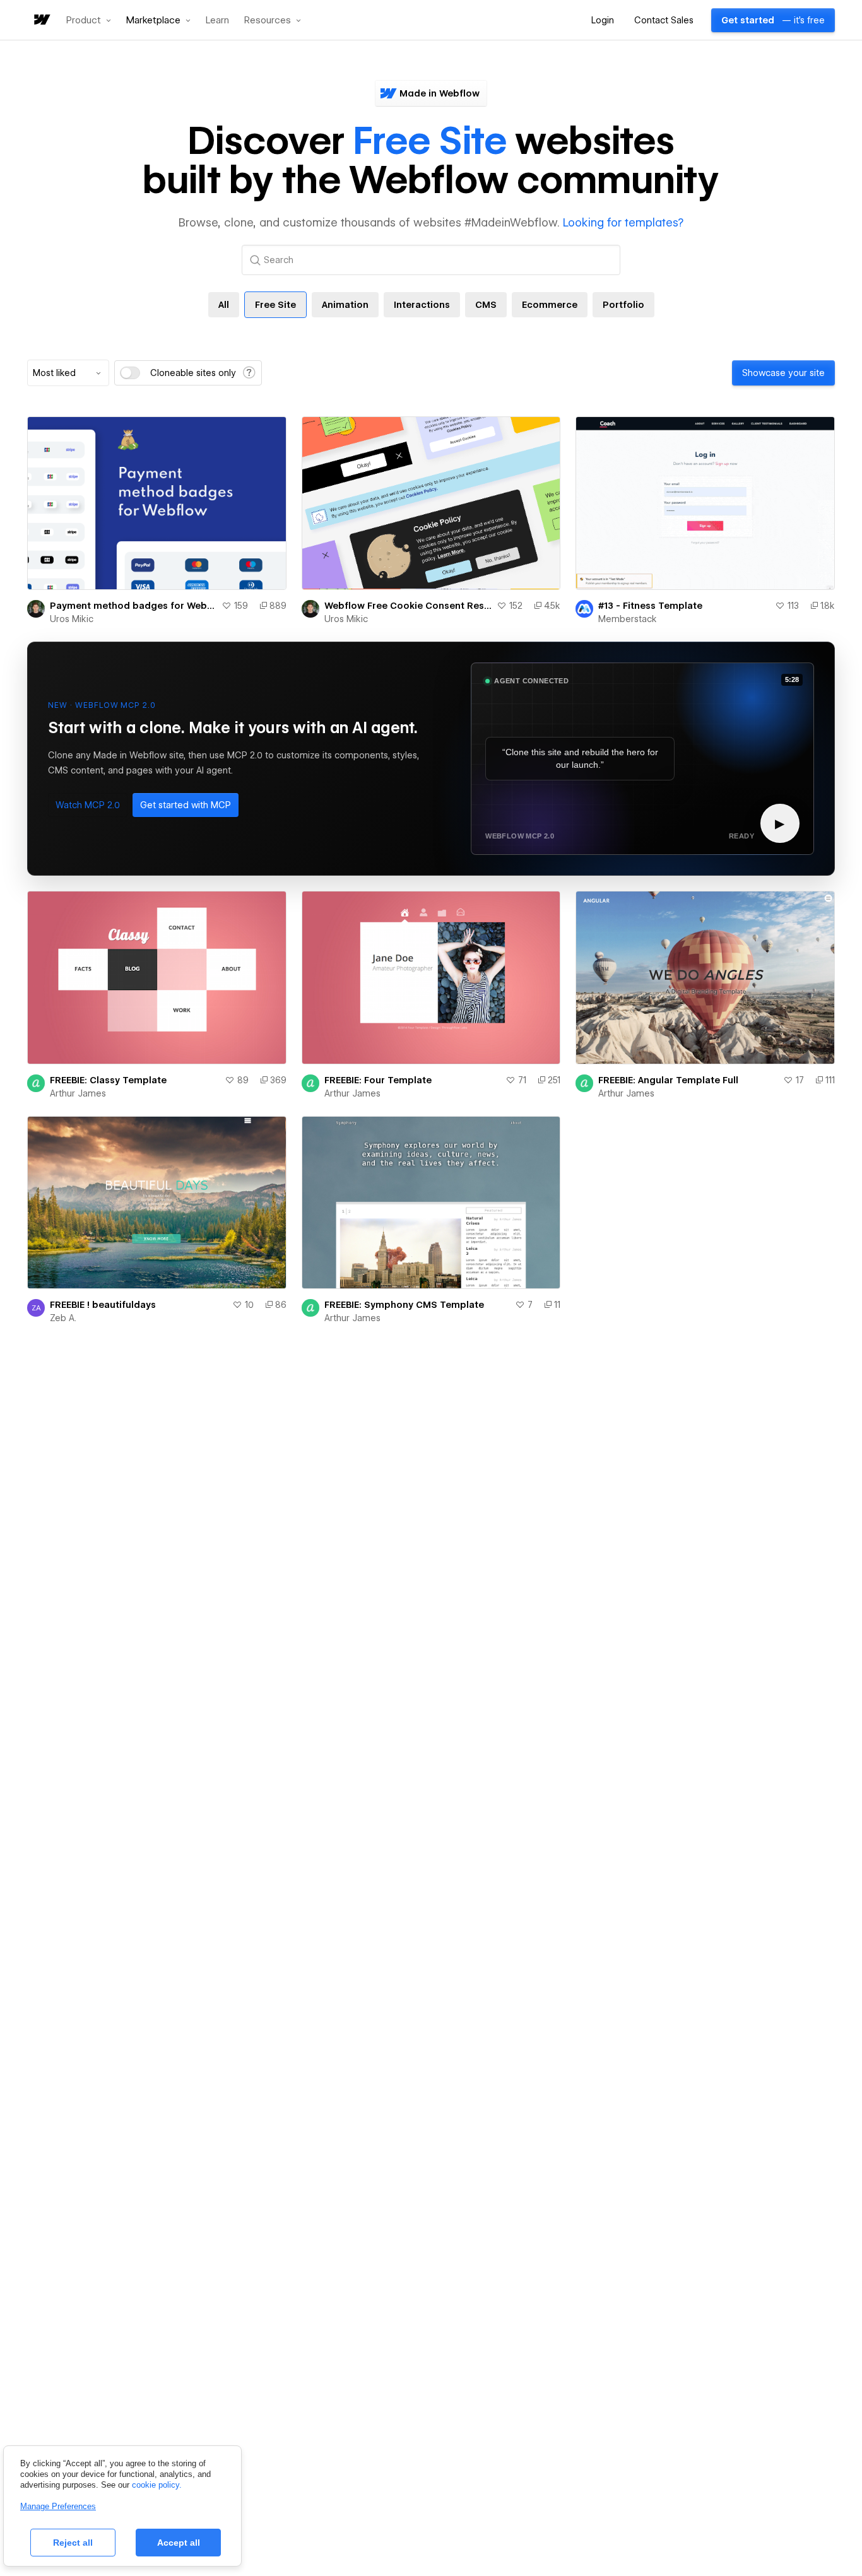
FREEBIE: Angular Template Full (668, 1080)
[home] (41, 21)
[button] (89, 20)
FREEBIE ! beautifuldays (103, 1305)
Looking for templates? (623, 222)
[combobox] (68, 373)
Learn (217, 21)
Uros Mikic (72, 619)
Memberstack (628, 619)
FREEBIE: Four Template (378, 1080)
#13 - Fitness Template (650, 606)
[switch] (130, 373)
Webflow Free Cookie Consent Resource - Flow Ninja (408, 606)
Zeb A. (63, 1318)
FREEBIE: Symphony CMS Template (404, 1305)
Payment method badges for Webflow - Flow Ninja (133, 606)
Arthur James (78, 1093)
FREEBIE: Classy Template (108, 1080)
